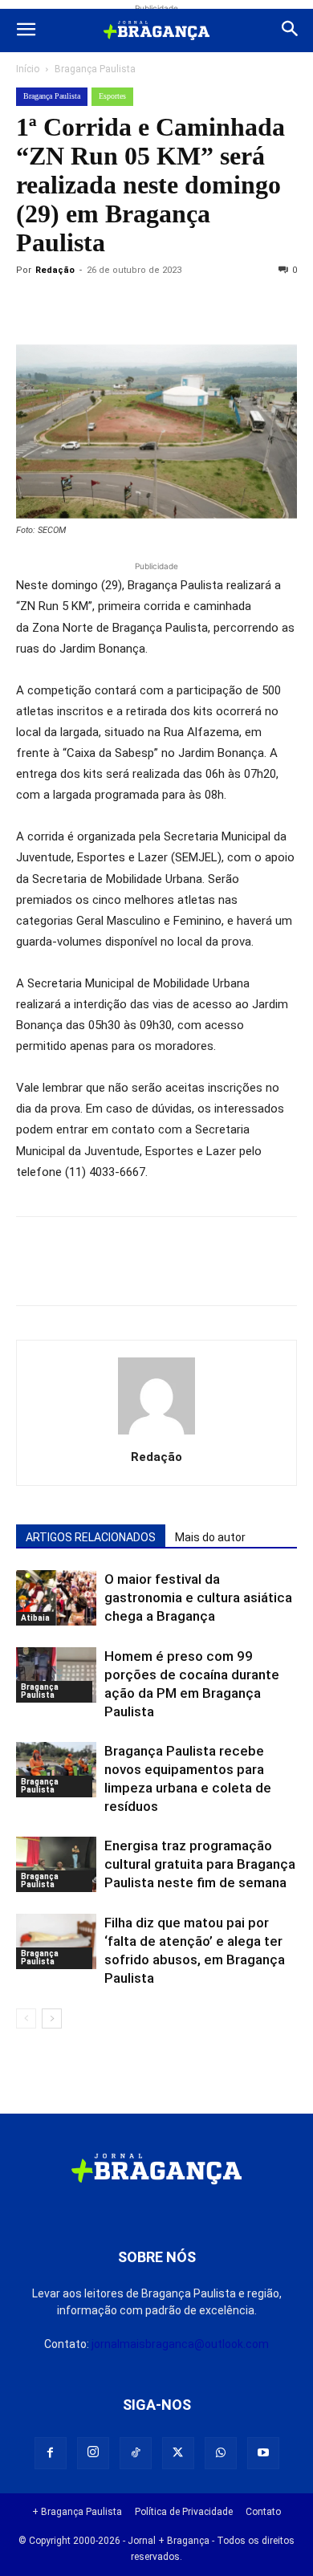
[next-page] (52, 2018)
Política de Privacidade (184, 2512)
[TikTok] (136, 2453)
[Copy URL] (32, 307)
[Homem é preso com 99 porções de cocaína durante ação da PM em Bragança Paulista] (56, 1675)
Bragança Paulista (95, 69)
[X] (106, 307)
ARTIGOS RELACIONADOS (91, 1537)
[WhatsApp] (180, 307)
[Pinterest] (143, 307)
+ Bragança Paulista (77, 2512)
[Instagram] (93, 2453)
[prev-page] (26, 2018)
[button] (26, 31)
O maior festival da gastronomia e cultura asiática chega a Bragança (198, 1597)
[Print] (217, 307)
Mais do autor (210, 1537)
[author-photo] (156, 1435)
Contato (263, 2512)
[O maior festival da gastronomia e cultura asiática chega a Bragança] (56, 1598)
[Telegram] (254, 307)
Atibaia (35, 1618)
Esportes (112, 96)
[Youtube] (263, 2453)
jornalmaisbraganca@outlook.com (180, 2344)
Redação (55, 270)
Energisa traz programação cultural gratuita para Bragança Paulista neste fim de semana (200, 1864)
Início (28, 69)
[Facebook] (69, 307)
